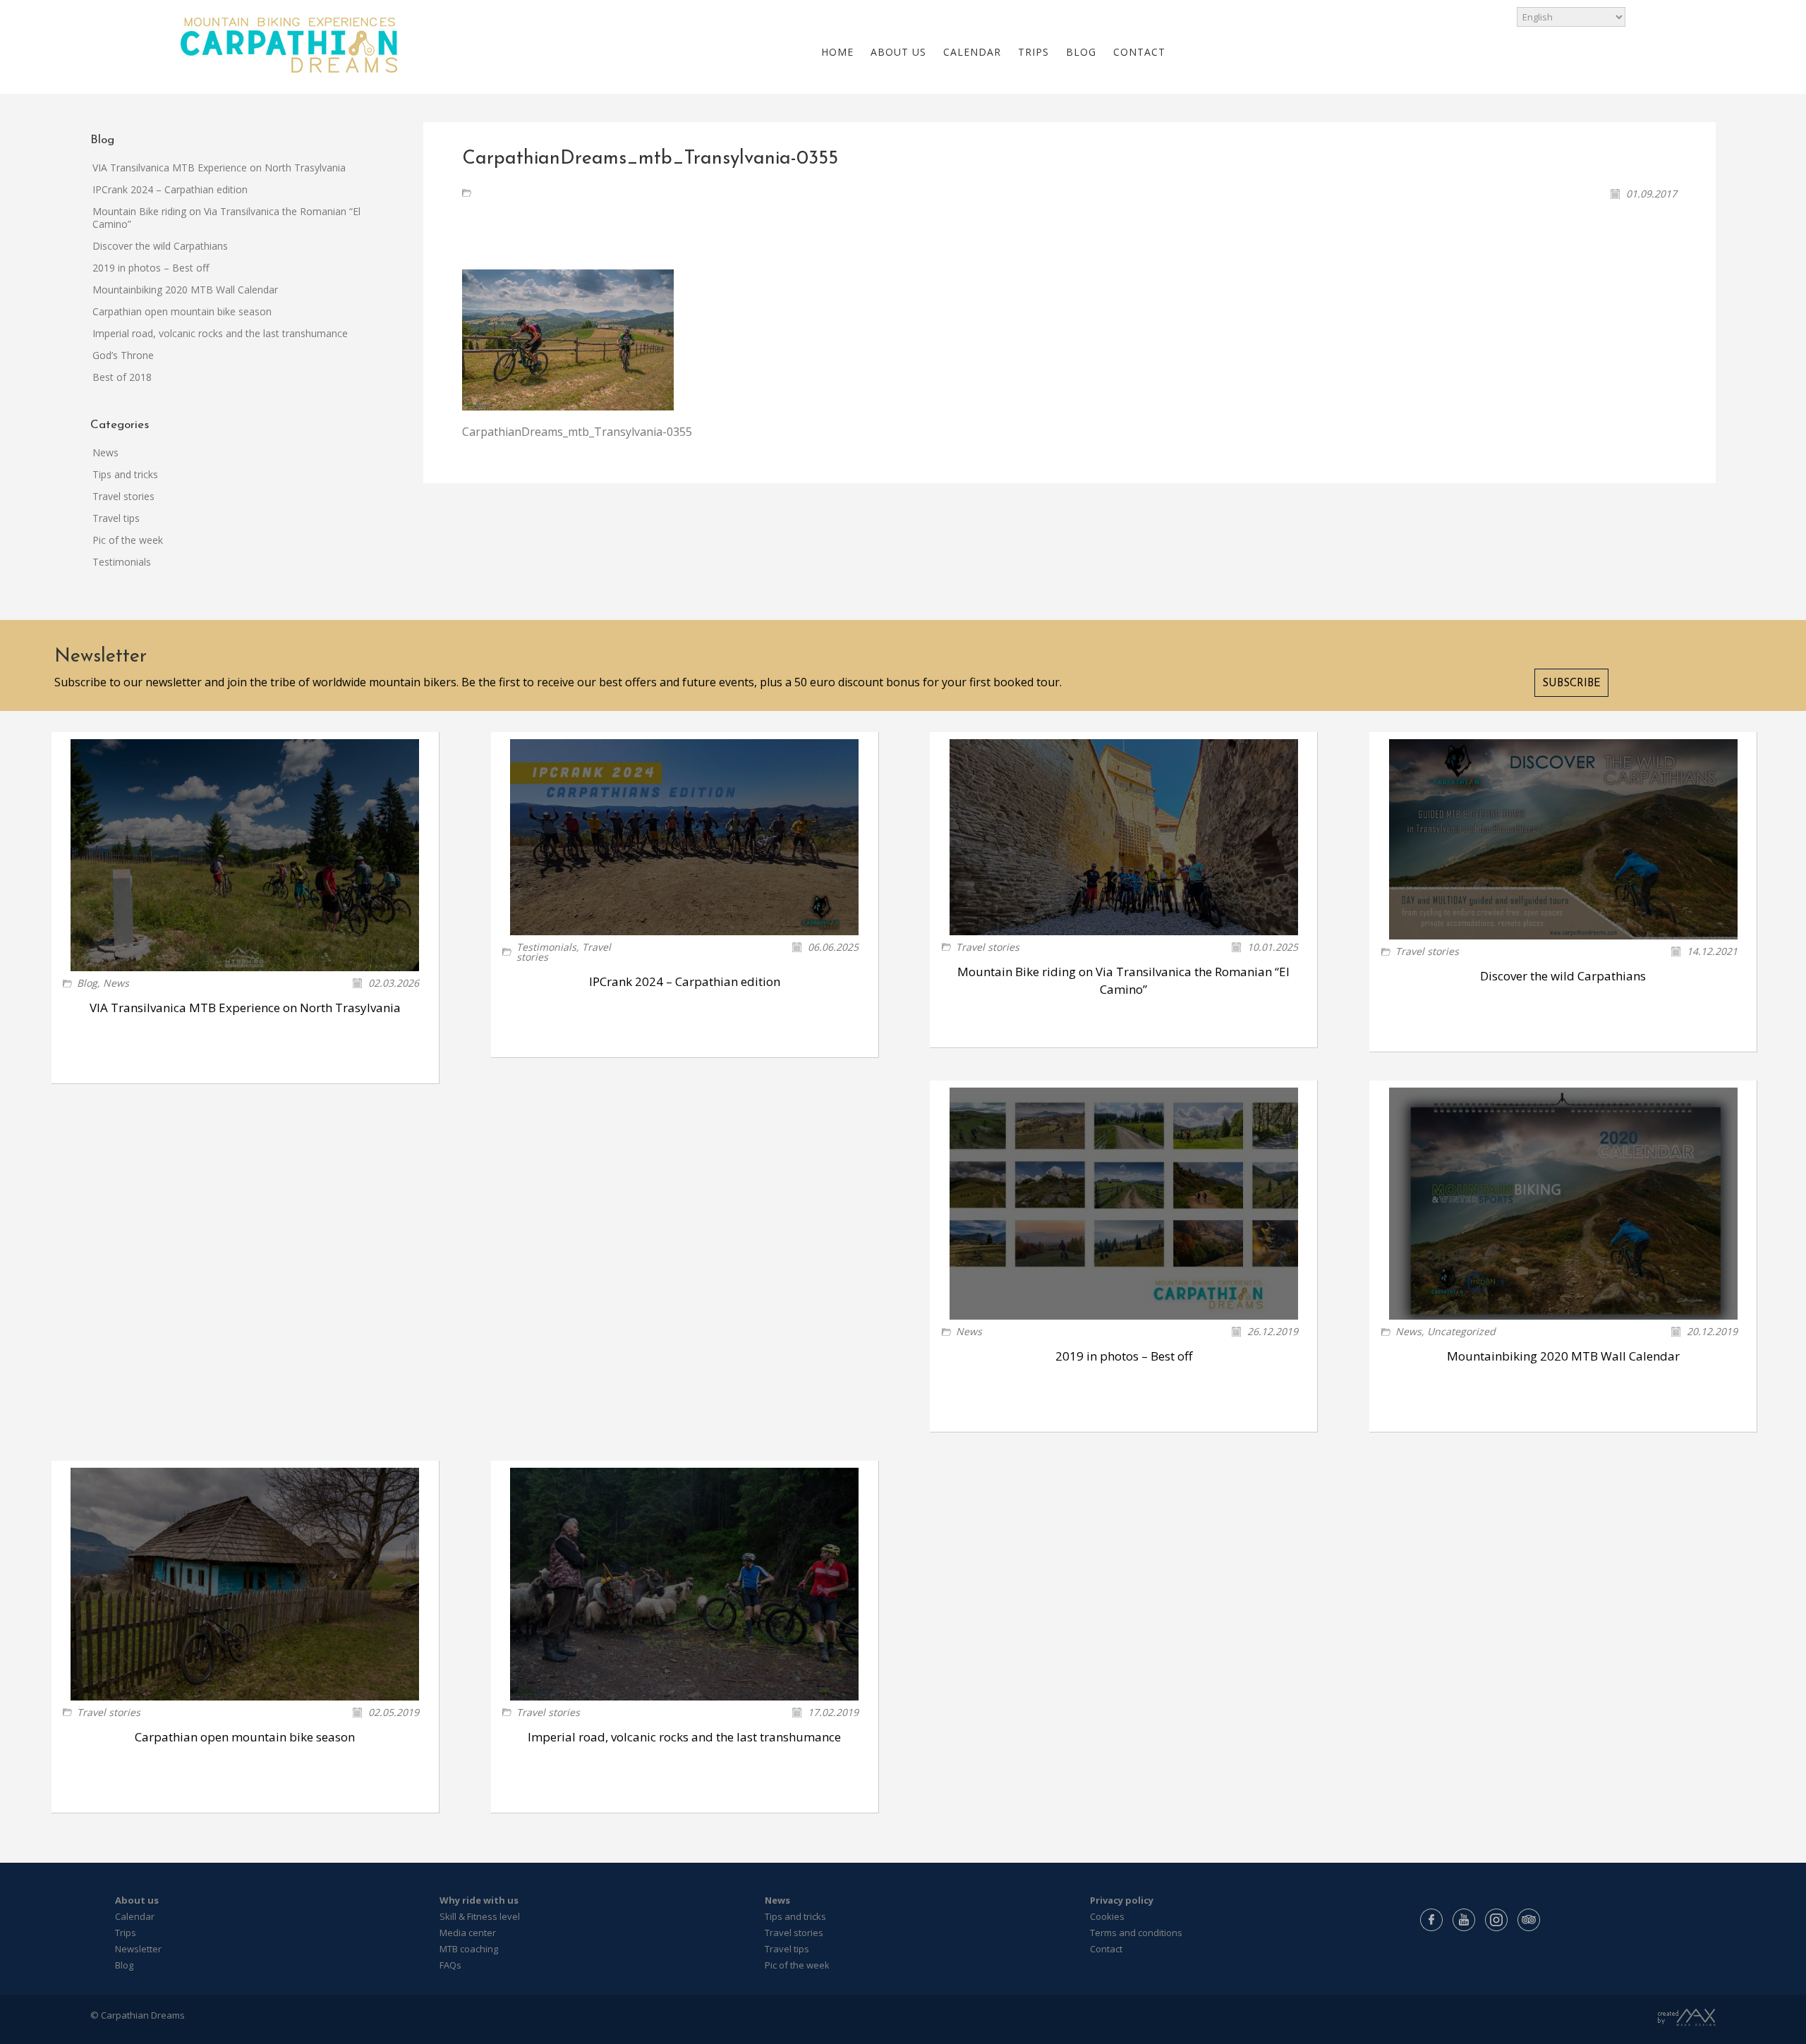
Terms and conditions (1136, 1933)
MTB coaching (469, 1949)
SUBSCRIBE (1571, 684)
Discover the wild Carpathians (160, 246)
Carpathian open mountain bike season (182, 311)
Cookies (1107, 1916)
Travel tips (116, 518)
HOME (837, 52)
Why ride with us (479, 1900)
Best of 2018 (122, 377)
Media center (468, 1933)
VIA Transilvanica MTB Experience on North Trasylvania (219, 168)
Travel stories (123, 496)
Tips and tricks (125, 474)
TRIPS (1034, 52)
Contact (1106, 1949)
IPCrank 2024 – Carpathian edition (170, 189)
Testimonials (122, 562)
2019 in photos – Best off (151, 268)
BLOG (1081, 52)
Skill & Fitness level (480, 1916)
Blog (87, 983)
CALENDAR (972, 52)
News (105, 452)
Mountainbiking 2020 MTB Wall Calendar (185, 290)
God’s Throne (123, 355)
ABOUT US (898, 52)
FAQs (450, 1965)
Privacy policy (1122, 1900)
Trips (126, 1933)
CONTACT (1139, 52)
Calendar (135, 1916)
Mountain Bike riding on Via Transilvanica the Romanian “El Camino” (226, 218)
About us (137, 1900)
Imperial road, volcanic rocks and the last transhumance (220, 333)
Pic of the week (128, 540)
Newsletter (138, 1949)
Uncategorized (1461, 1331)
